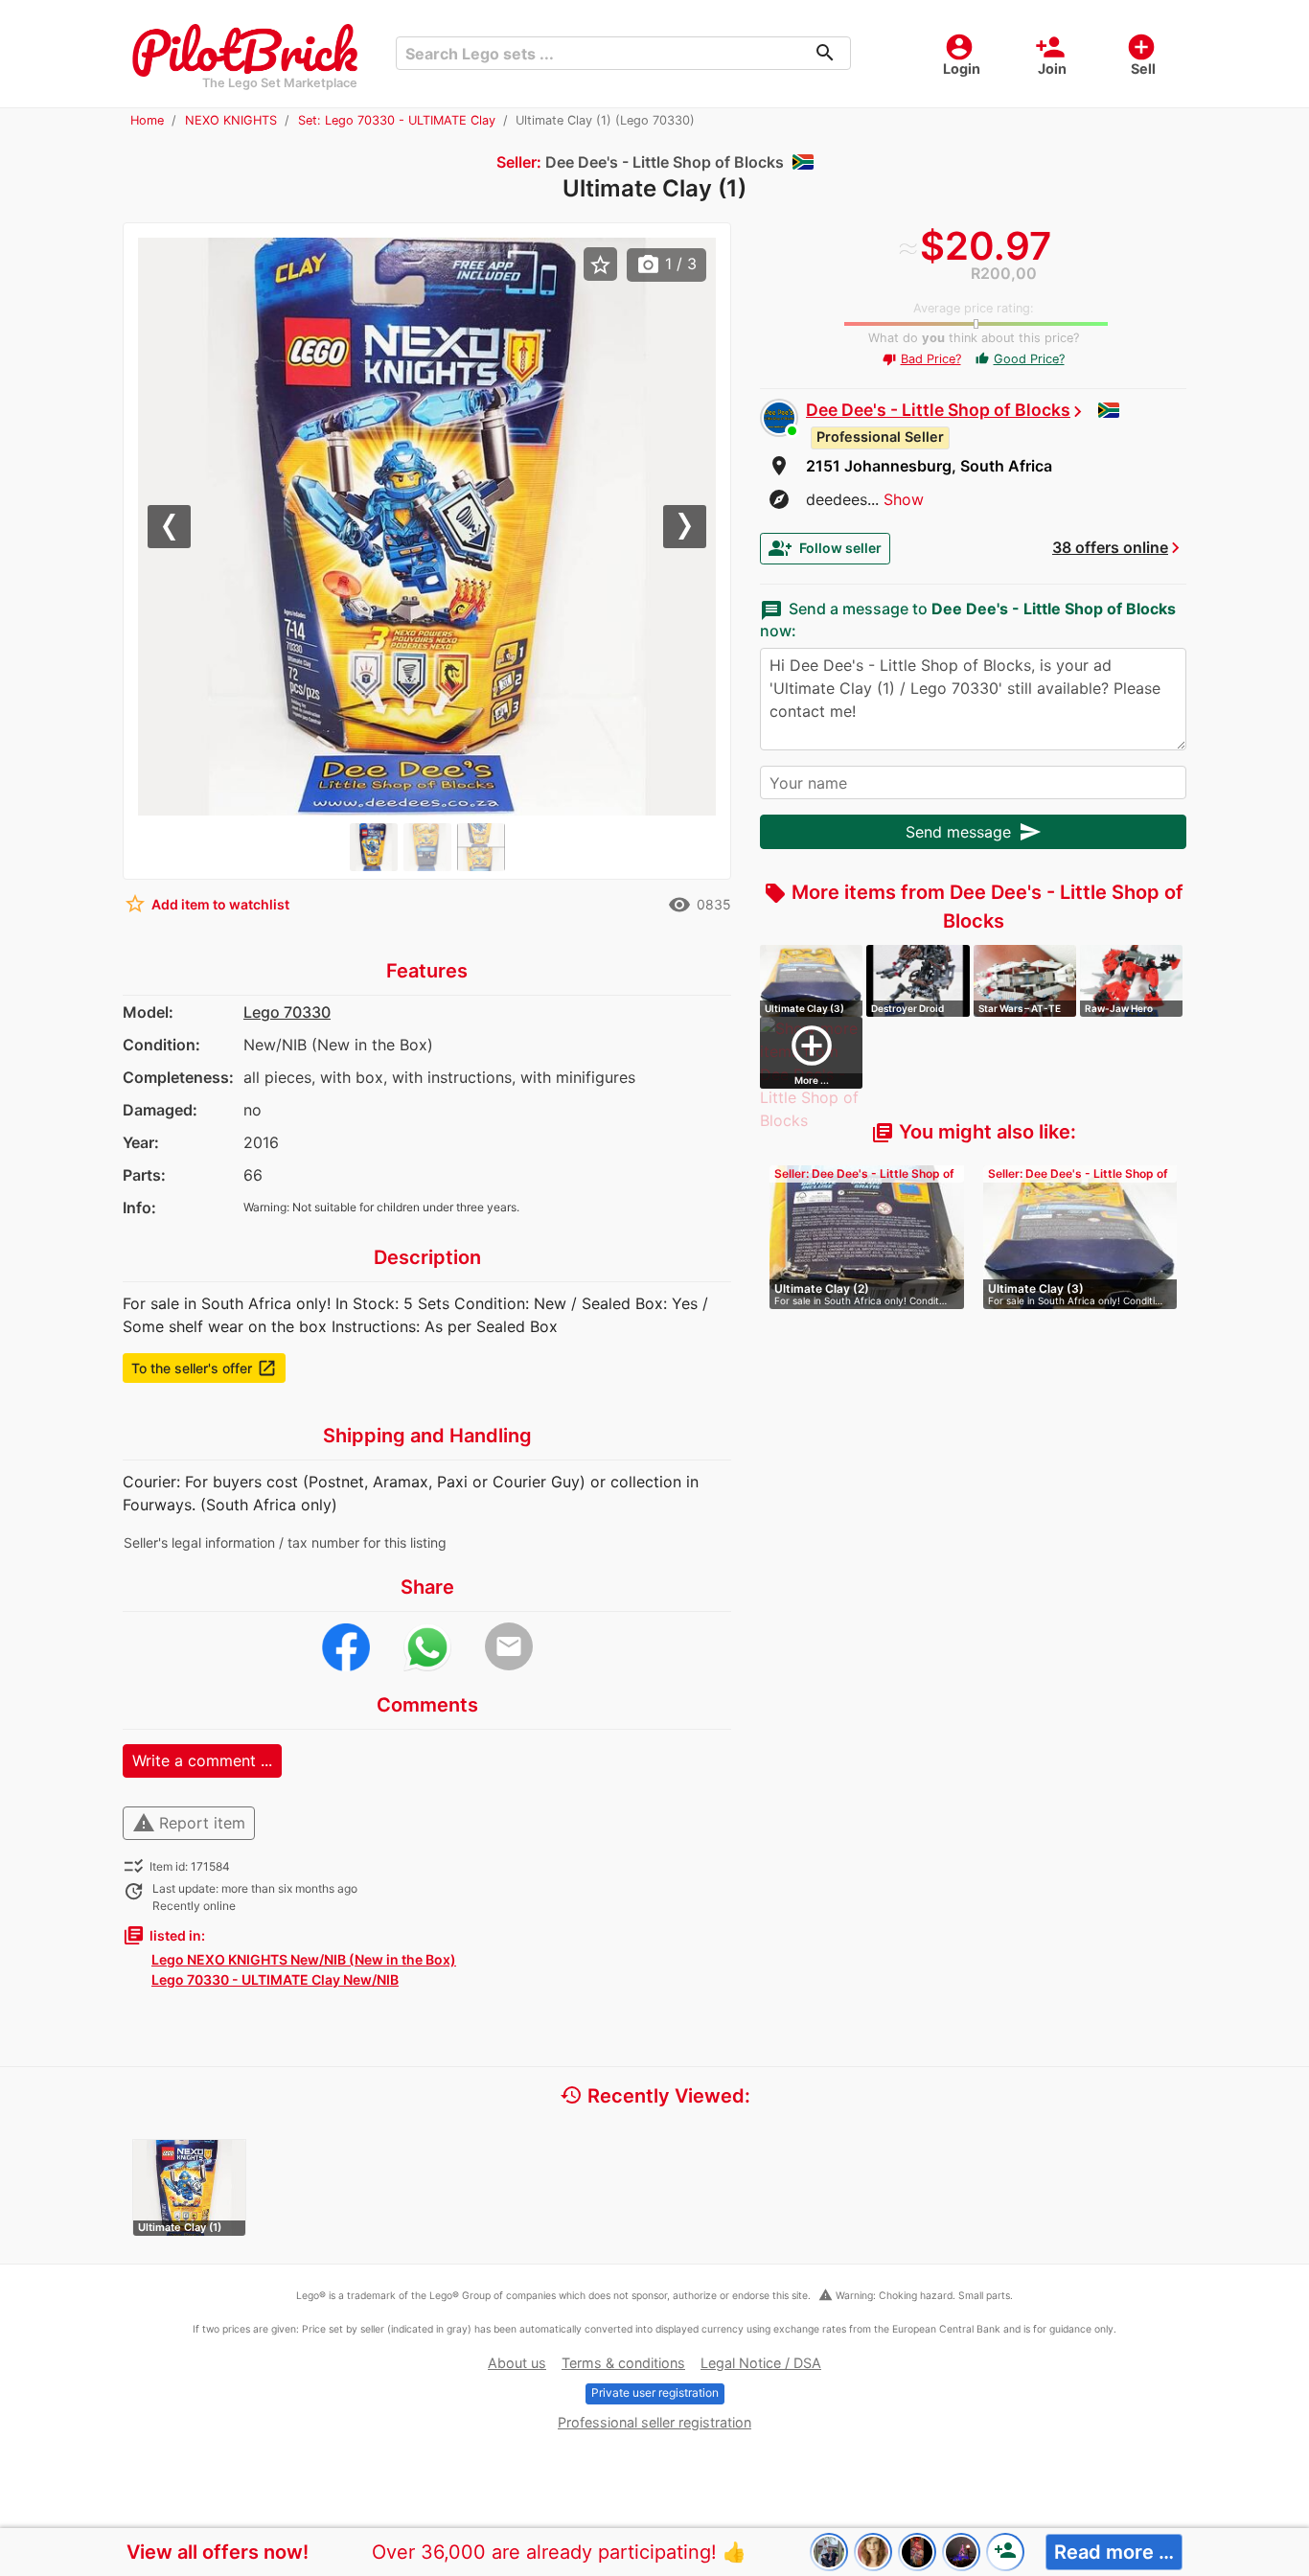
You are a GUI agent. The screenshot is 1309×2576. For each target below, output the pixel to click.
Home (147, 120)
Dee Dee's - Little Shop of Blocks (938, 410)
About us (517, 2363)
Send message (974, 832)
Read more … (1114, 2552)
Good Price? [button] (1020, 359)
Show (904, 499)
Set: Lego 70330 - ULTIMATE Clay (397, 120)
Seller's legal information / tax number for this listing (285, 1542)
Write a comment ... (202, 1760)
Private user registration (655, 2392)
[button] (181, 527)
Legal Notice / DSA (761, 2363)
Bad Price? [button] (922, 359)
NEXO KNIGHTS (231, 120)
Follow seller (825, 548)
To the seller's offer (204, 1368)
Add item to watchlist (207, 904)
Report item (189, 1823)
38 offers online (1110, 547)
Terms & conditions (623, 2363)
